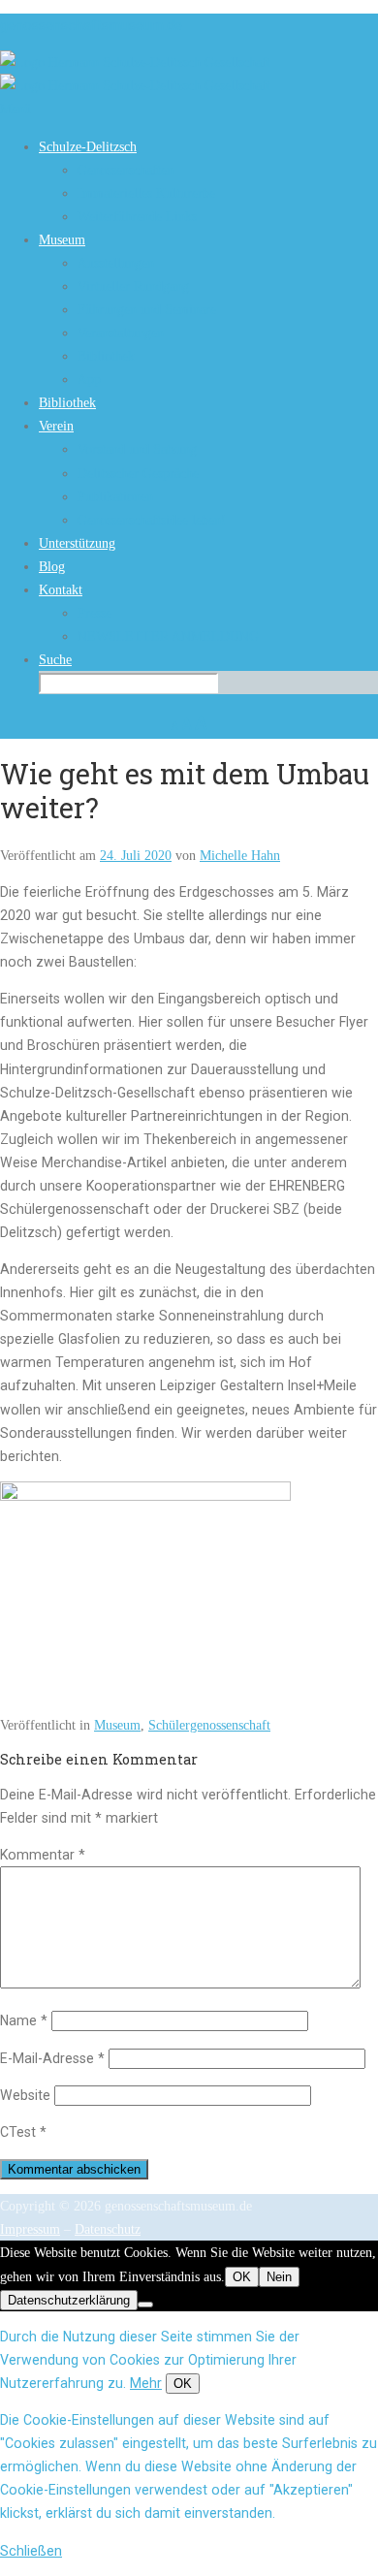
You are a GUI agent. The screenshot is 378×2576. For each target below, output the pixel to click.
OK (242, 2277)
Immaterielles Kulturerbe (146, 193)
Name (24, 2020)
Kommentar (43, 1855)
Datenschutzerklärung (69, 2300)
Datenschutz (108, 2229)
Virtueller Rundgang (133, 286)
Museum (62, 239)
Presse (94, 613)
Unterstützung (77, 543)
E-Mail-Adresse (52, 2058)
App (89, 379)
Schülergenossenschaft (209, 1725)
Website (25, 2095)
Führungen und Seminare (147, 309)
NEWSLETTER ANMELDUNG (168, 636)
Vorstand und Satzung (137, 449)
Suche (55, 659)
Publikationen (115, 496)
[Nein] (145, 2305)
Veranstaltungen (121, 333)
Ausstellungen (116, 263)
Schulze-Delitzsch (88, 146)
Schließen (31, 2551)
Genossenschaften (126, 170)
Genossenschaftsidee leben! (152, 520)
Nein (279, 2277)
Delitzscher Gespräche (138, 473)
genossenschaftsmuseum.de (91, 25)
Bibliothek (106, 356)
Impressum (30, 2229)
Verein (56, 426)
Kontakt (61, 589)
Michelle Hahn (240, 855)
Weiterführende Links (137, 216)
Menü (16, 109)
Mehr (146, 2383)
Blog (52, 566)
